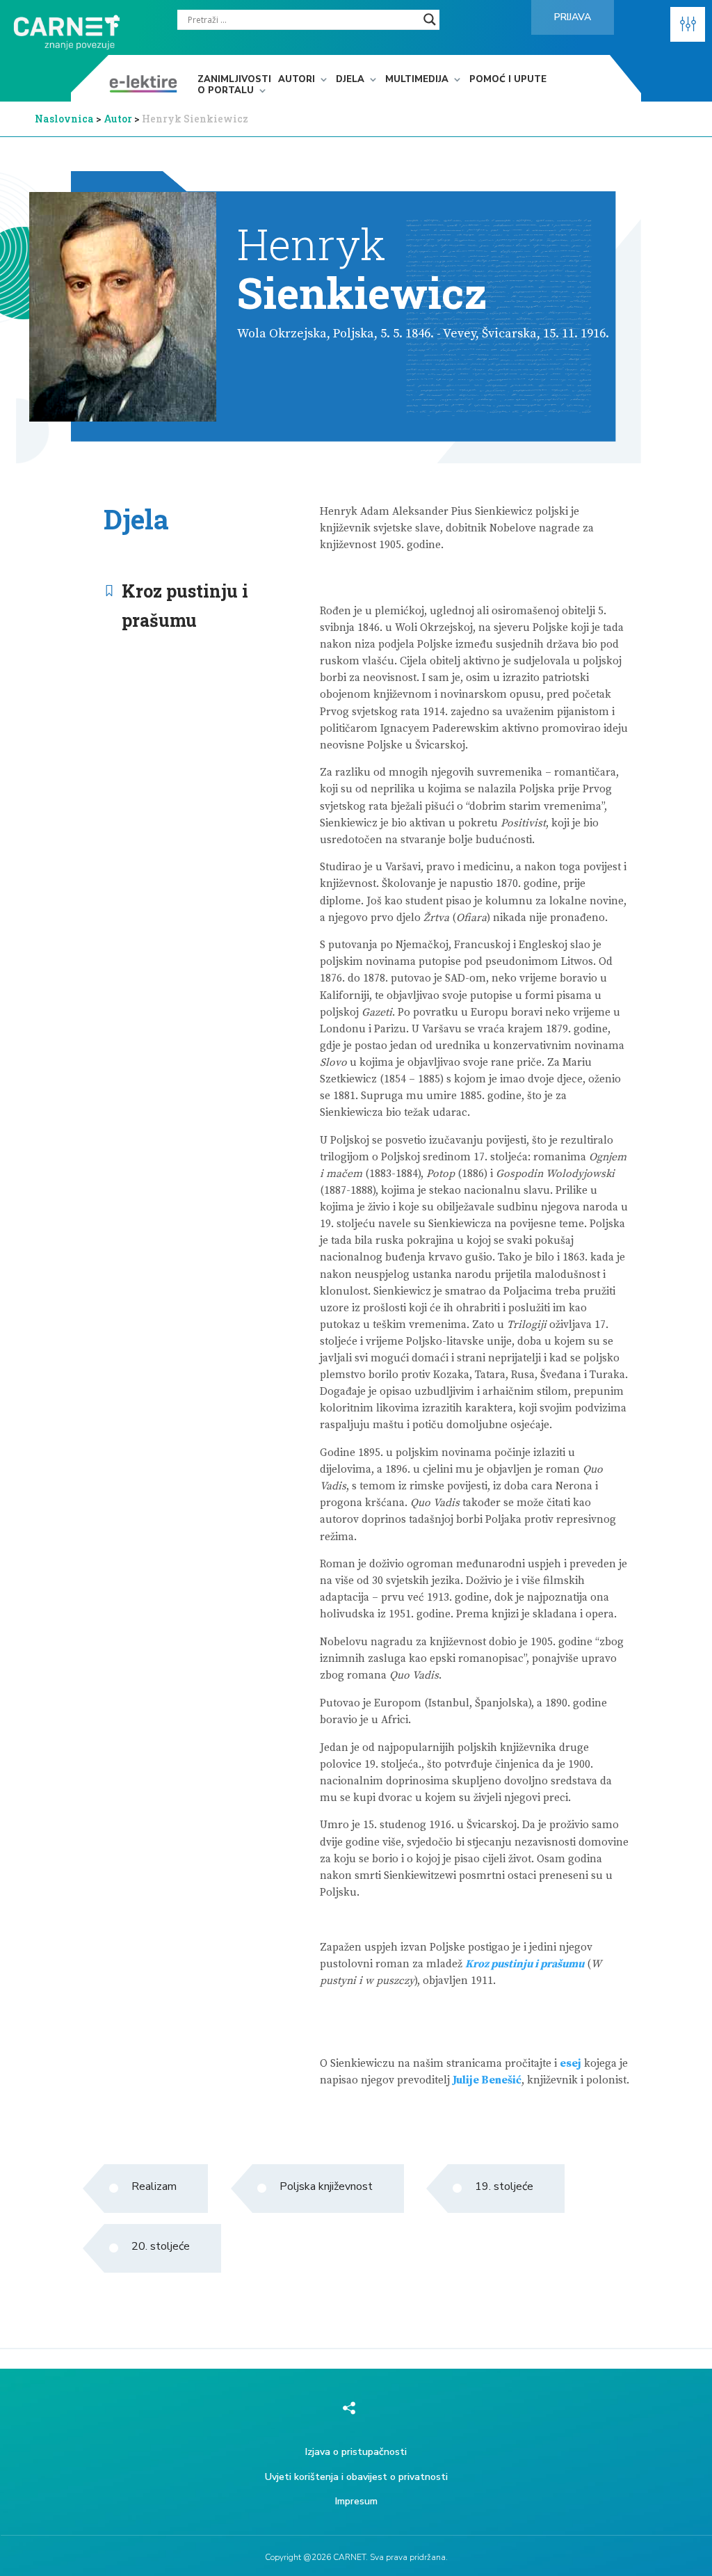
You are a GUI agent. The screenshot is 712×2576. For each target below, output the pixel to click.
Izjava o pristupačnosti (356, 2452)
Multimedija (417, 80)
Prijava (573, 17)
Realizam (154, 2186)
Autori (297, 80)
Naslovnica (64, 119)
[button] (688, 24)
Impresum (356, 2501)
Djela (350, 80)
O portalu (226, 91)
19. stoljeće (504, 2186)
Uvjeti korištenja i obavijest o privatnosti (356, 2477)
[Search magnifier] (430, 19)
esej (571, 2064)
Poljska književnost (326, 2186)
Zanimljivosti (234, 80)
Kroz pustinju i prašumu (185, 606)
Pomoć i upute (508, 80)
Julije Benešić (487, 2080)
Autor (119, 119)
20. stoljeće (161, 2246)
